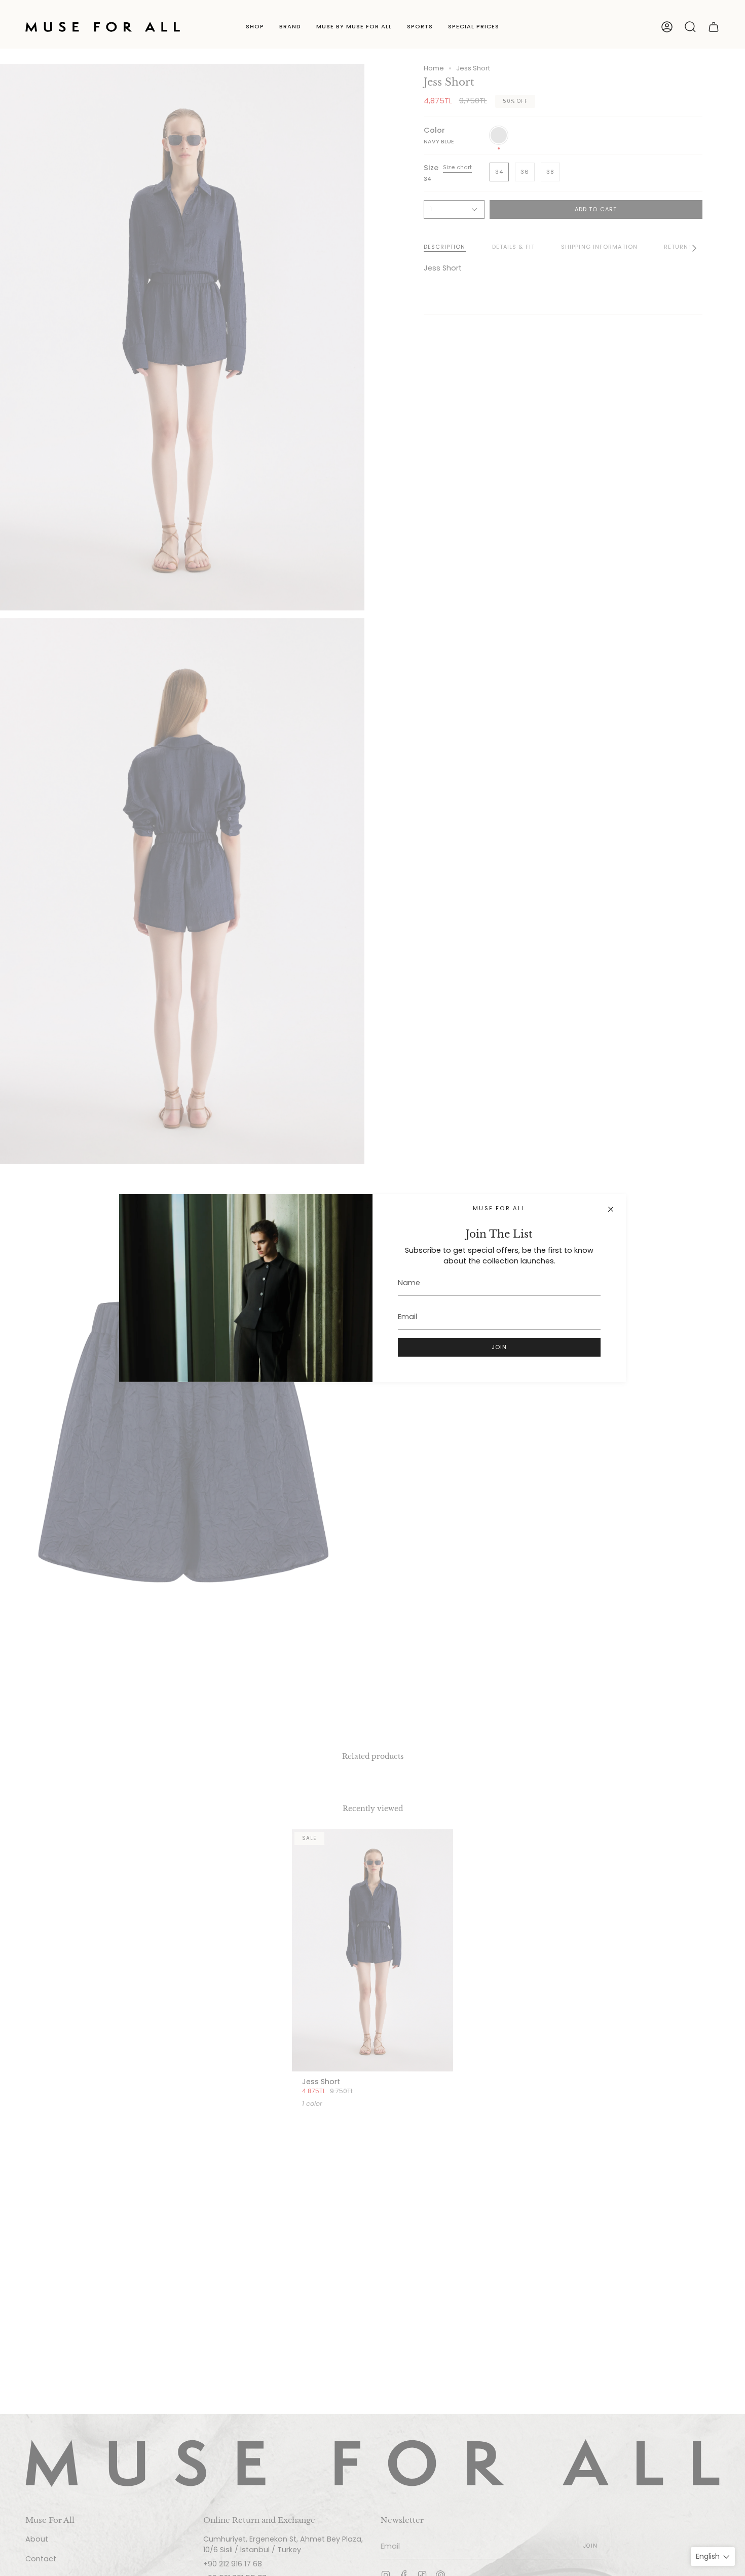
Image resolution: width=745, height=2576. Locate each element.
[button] (255, 27)
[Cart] (714, 27)
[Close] (611, 1209)
